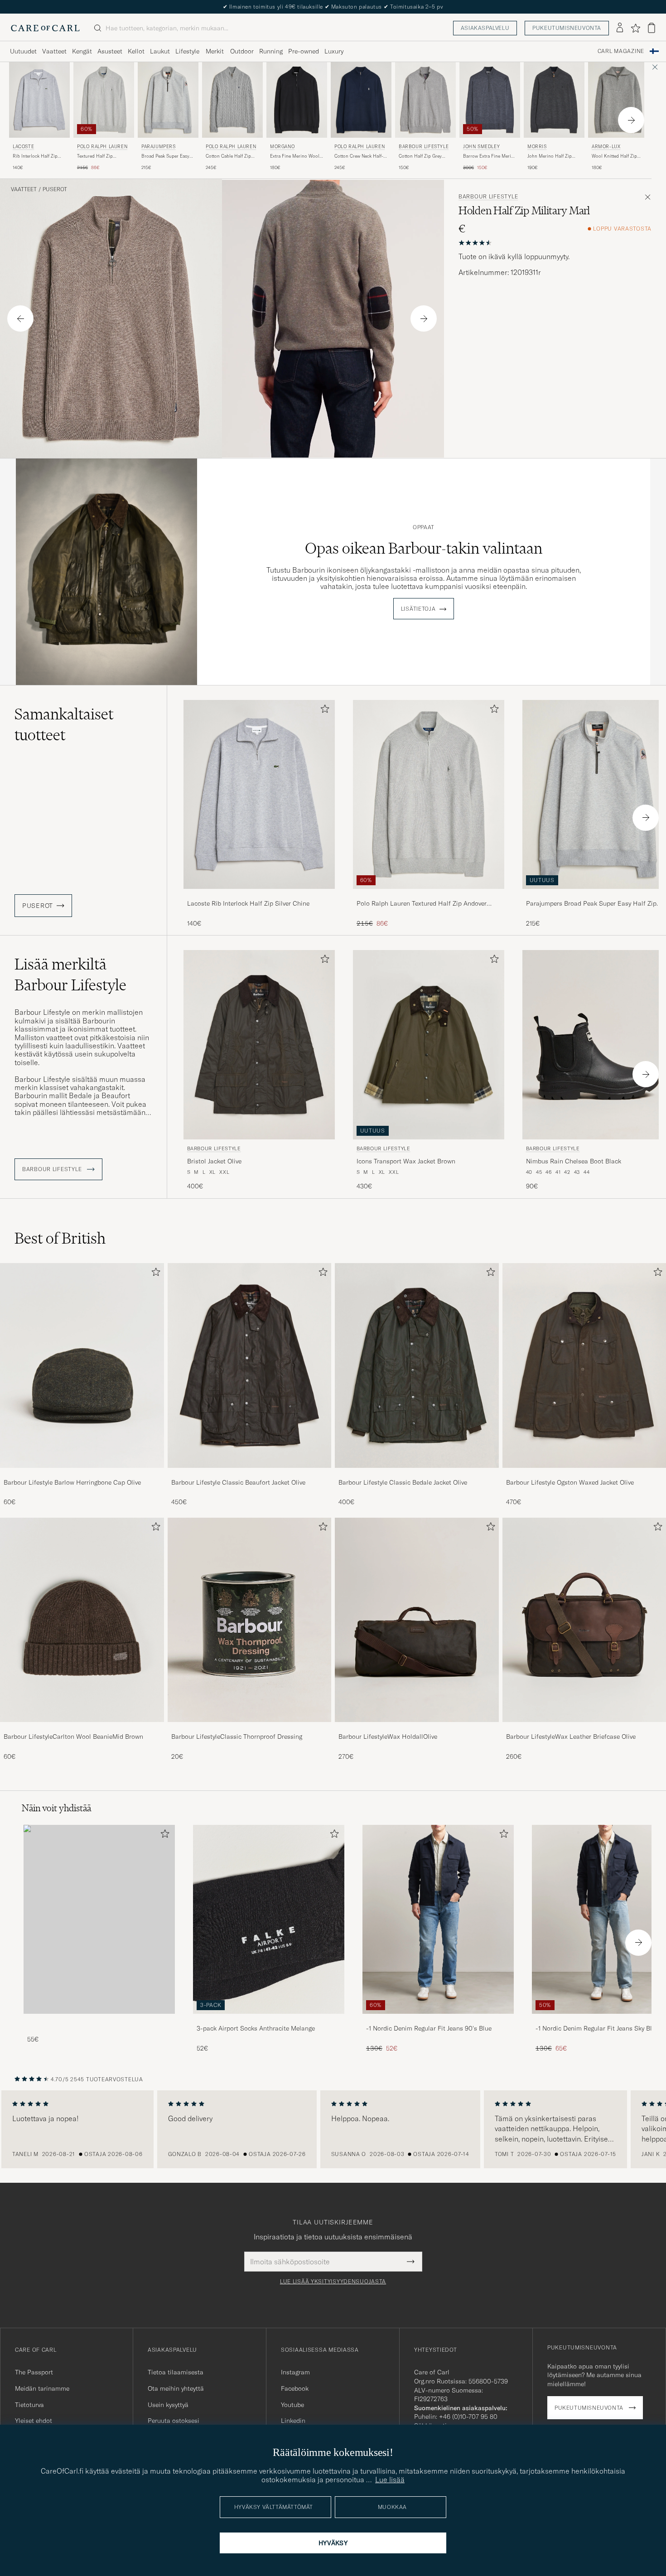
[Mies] (99, 1919)
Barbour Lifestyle (424, 147)
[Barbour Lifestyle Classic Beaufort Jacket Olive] (250, 1474)
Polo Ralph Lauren (102, 147)
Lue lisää (390, 2480)
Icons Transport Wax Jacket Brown (406, 1161)
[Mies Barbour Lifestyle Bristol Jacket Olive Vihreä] (259, 1044)
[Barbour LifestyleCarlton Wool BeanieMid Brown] (82, 1728)
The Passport (34, 2372)
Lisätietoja (418, 609)
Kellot (136, 51)
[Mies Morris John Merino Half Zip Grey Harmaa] (554, 100)
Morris (537, 147)
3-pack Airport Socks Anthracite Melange (256, 2028)
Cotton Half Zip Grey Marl (420, 156)
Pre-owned (304, 51)
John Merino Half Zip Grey (550, 156)
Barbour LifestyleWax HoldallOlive (388, 1737)
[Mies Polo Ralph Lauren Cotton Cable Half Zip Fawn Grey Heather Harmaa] (232, 100)
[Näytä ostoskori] (652, 28)
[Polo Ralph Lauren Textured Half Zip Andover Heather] (429, 895)
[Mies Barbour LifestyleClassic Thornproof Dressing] (250, 1620)
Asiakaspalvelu (485, 28)
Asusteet (110, 51)
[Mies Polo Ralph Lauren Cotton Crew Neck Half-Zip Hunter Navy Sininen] (361, 100)
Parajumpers (159, 147)
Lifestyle (187, 51)
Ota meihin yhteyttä (176, 2388)
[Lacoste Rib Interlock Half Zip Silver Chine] (259, 895)
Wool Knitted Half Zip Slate (614, 156)
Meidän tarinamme (42, 2388)
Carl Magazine (621, 51)
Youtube (292, 2405)
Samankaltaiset (64, 724)
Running (271, 51)
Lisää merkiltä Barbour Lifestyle (70, 974)
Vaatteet (54, 51)
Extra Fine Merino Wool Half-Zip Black (295, 156)
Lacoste (23, 147)
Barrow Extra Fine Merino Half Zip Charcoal (490, 156)
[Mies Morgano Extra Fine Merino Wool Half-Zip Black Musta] (297, 100)
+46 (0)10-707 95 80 (468, 2417)
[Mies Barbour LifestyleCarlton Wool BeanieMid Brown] (82, 1620)
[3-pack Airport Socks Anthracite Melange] (269, 2020)
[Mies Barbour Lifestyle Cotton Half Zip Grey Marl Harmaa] (425, 100)
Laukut (160, 51)
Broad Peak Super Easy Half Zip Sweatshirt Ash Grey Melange (166, 156)
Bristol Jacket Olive (214, 1161)
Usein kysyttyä (168, 2405)
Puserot (55, 189)
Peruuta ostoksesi (174, 2421)
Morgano (282, 147)
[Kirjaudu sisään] (620, 28)
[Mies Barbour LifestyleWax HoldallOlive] (417, 1620)
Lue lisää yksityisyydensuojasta (333, 2282)
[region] (333, 2129)
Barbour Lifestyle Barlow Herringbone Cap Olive (72, 1482)
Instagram (295, 2372)
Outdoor (242, 51)
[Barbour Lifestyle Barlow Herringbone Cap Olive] (82, 1474)
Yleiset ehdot (34, 2421)
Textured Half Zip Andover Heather (95, 156)
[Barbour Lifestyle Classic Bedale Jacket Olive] (417, 1474)
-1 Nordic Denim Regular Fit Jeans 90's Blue (429, 2028)
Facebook (295, 2388)
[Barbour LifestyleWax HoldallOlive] (417, 1728)
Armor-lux (606, 147)
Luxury (334, 51)
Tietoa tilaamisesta (176, 2372)
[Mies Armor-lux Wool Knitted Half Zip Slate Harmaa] (618, 100)
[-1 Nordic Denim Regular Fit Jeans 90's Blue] (438, 2020)
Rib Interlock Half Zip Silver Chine (35, 156)
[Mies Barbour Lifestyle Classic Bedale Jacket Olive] (417, 1365)
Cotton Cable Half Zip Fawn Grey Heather (228, 156)
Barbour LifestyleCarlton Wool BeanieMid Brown (73, 1737)
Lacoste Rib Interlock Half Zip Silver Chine (248, 903)
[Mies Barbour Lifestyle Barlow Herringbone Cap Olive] (82, 1365)
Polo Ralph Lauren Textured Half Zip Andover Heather (422, 904)
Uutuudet (23, 51)
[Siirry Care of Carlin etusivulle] (45, 28)
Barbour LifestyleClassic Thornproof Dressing (237, 1737)
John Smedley (481, 147)
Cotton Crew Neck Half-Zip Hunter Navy (359, 156)
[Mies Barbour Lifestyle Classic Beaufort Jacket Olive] (250, 1365)
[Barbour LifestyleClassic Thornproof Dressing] (250, 1728)
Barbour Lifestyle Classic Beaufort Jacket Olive (238, 1482)
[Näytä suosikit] (635, 28)
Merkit (215, 51)
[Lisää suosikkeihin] (323, 711)
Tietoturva (29, 2405)
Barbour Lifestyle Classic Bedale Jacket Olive (403, 1482)
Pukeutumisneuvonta (567, 28)
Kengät (82, 51)
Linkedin (293, 2421)
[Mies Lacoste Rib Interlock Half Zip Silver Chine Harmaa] (39, 100)
